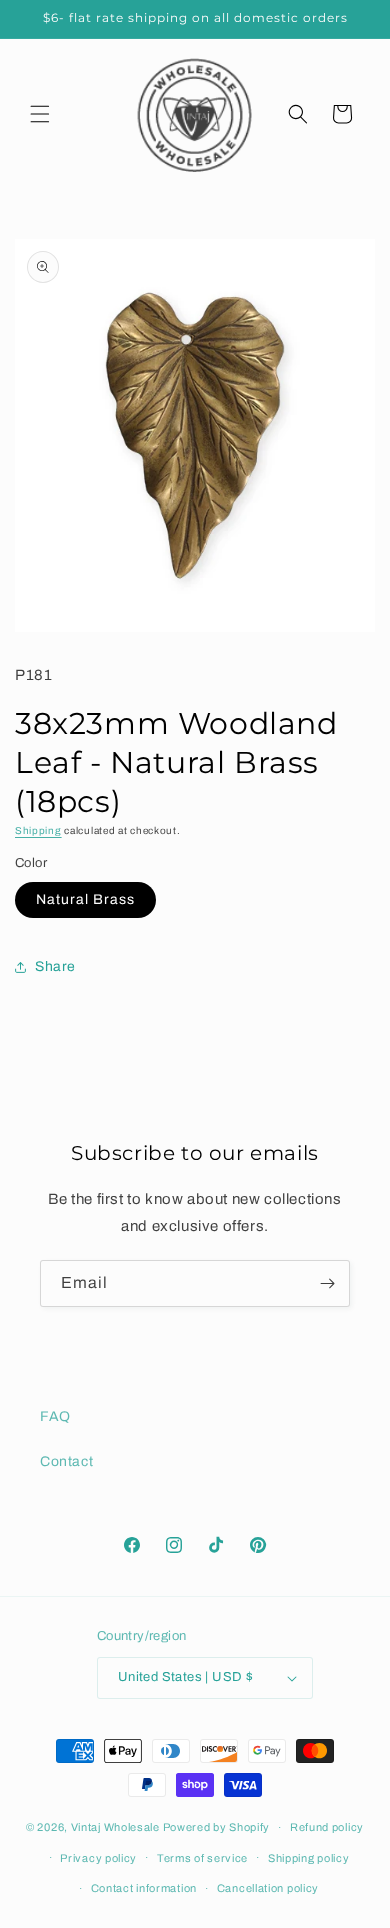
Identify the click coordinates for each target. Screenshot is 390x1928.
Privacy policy (98, 1858)
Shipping (38, 830)
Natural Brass (85, 899)
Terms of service (202, 1858)
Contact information (144, 1888)
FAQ (55, 1416)
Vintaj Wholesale (115, 1827)
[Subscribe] (327, 1283)
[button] (40, 114)
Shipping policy (309, 1858)
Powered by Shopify (217, 1827)
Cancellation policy (268, 1888)
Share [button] (55, 966)
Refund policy (327, 1827)
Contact (66, 1461)
